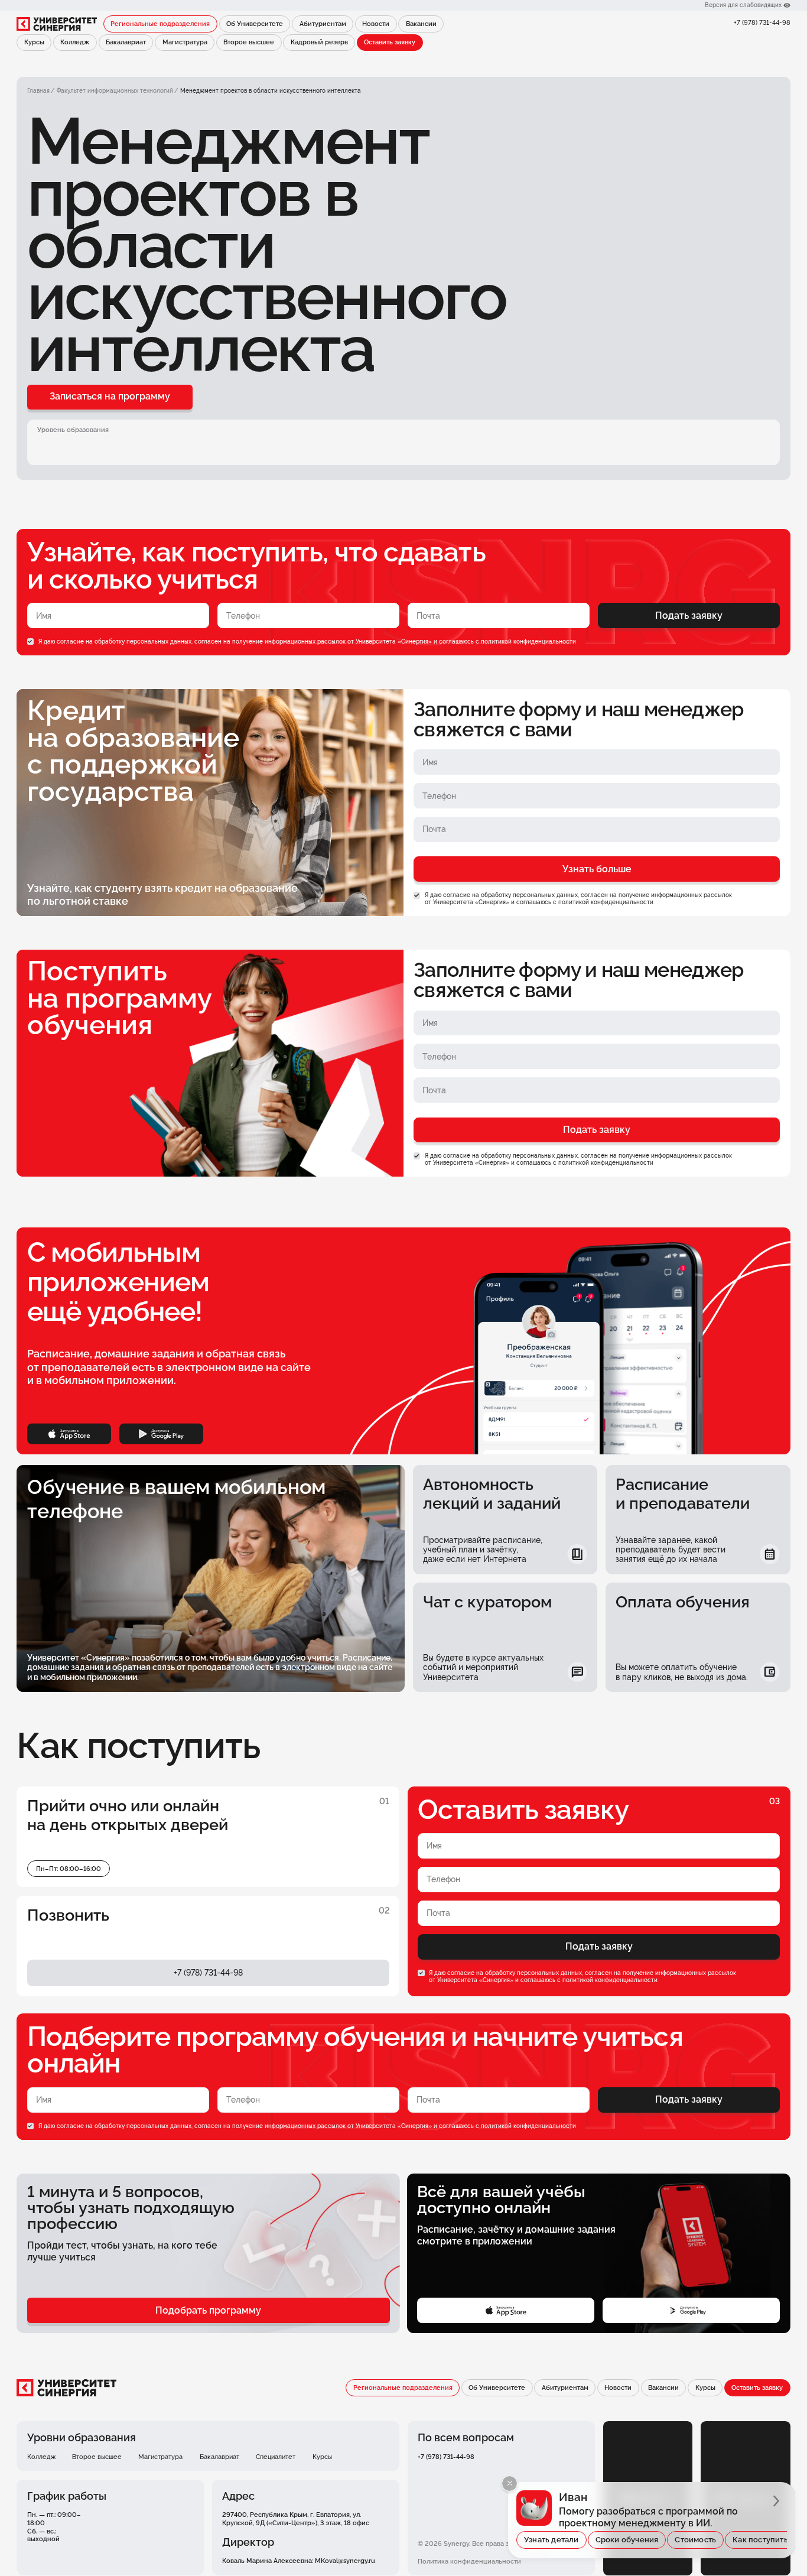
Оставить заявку (390, 42)
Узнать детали (551, 2540)
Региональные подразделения (160, 24)
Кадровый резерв (319, 42)
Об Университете (255, 24)
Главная (38, 91)
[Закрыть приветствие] (510, 2484)
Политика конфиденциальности (469, 2561)
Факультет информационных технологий (115, 91)
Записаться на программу (110, 396)
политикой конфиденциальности (528, 641)
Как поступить (760, 2540)
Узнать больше (597, 869)
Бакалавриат (126, 42)
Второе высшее (249, 42)
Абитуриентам (323, 24)
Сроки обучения (627, 2540)
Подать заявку (689, 615)
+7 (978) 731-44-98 (762, 22)
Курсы (34, 42)
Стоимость (695, 2540)
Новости (376, 24)
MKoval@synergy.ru (345, 2561)
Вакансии (421, 24)
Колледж (75, 42)
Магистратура (185, 42)
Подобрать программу (208, 2310)
